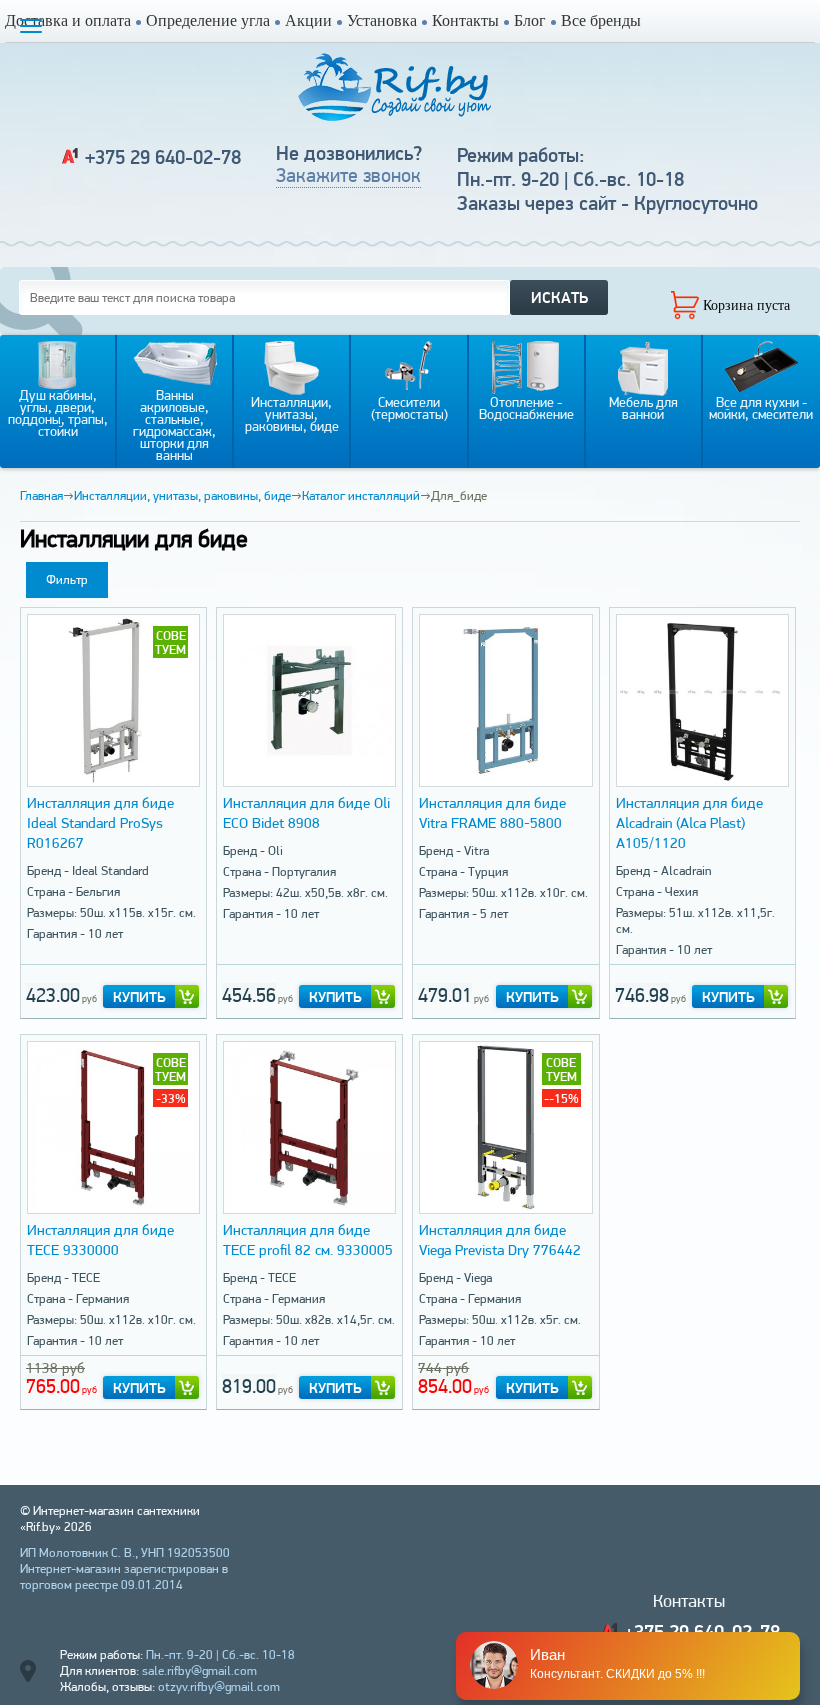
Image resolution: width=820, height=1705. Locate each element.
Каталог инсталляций (361, 495)
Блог (530, 20)
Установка (382, 20)
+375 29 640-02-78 (163, 157)
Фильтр (67, 579)
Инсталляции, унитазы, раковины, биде (182, 495)
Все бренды (601, 20)
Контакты (465, 20)
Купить (139, 997)
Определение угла (208, 20)
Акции (308, 20)
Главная (41, 495)
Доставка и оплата (68, 20)
